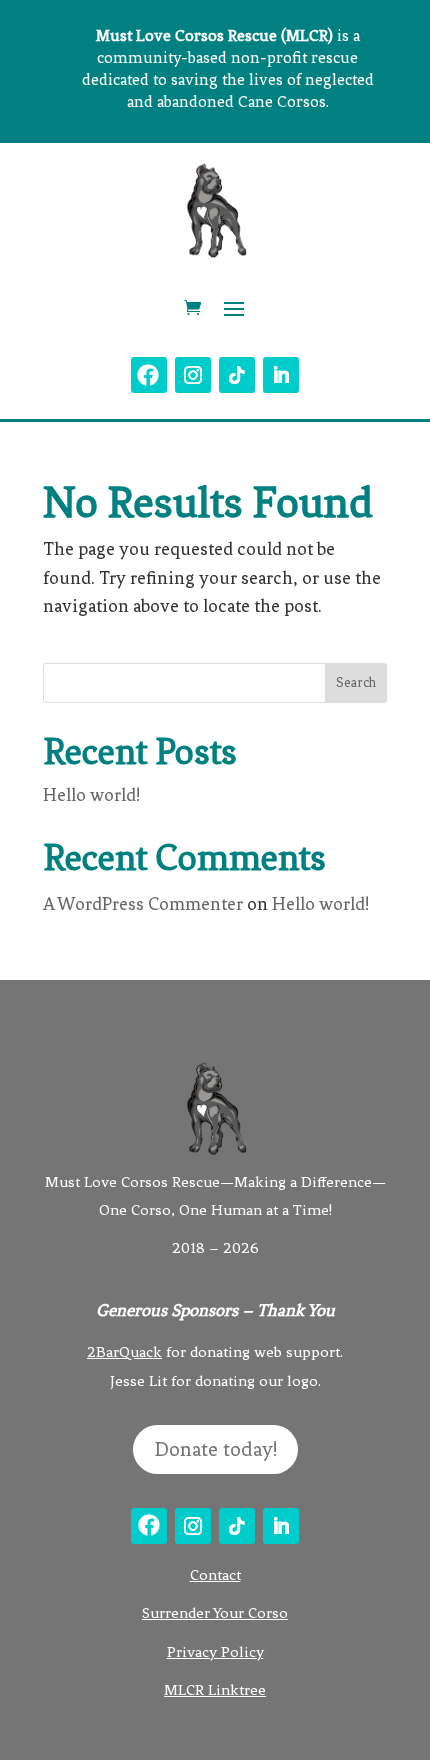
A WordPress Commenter (143, 904)
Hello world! (91, 795)
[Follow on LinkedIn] (281, 375)
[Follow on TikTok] (237, 375)
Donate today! (215, 1449)
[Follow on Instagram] (193, 375)
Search (356, 682)
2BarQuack (124, 1352)
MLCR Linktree (215, 1690)
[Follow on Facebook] (149, 375)
